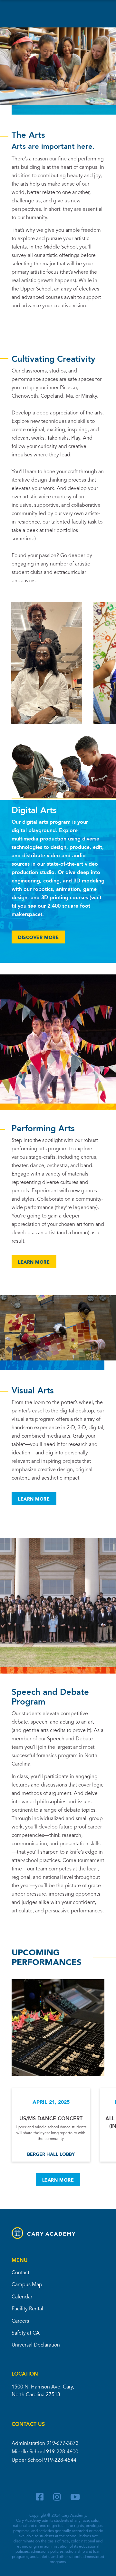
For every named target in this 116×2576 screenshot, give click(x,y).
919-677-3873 (63, 2444)
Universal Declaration (36, 2345)
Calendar (22, 2297)
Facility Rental (27, 2309)
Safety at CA (26, 2333)
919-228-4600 (62, 2452)
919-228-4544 (60, 2460)
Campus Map (27, 2285)
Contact (20, 2273)
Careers (20, 2321)
